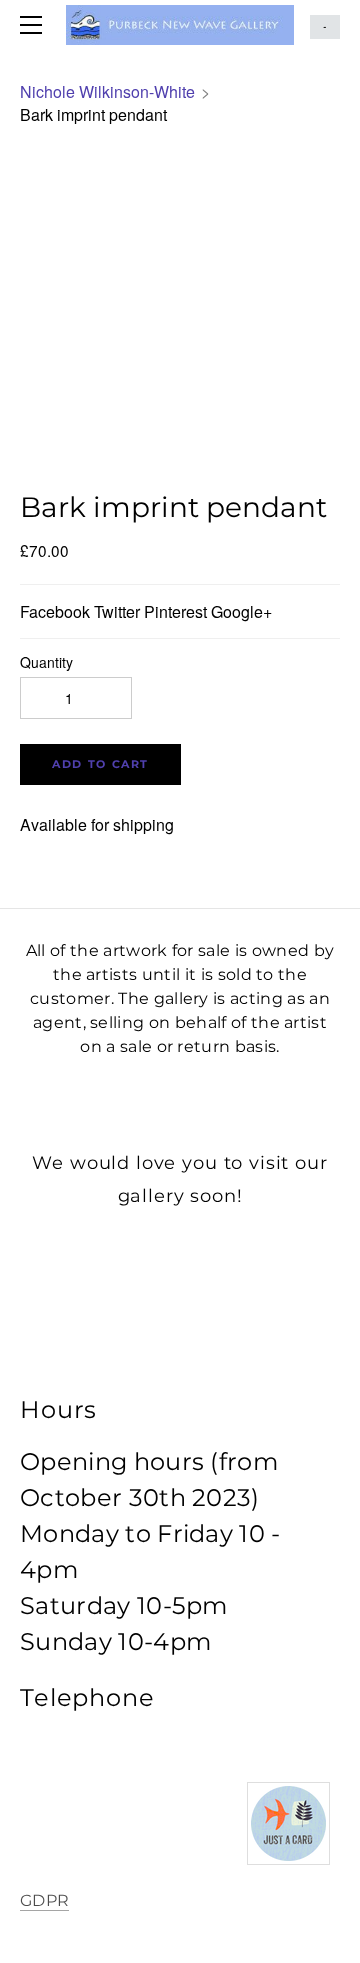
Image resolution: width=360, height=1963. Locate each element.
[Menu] (35, 25)
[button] (100, 764)
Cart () (325, 27)
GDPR (44, 1900)
